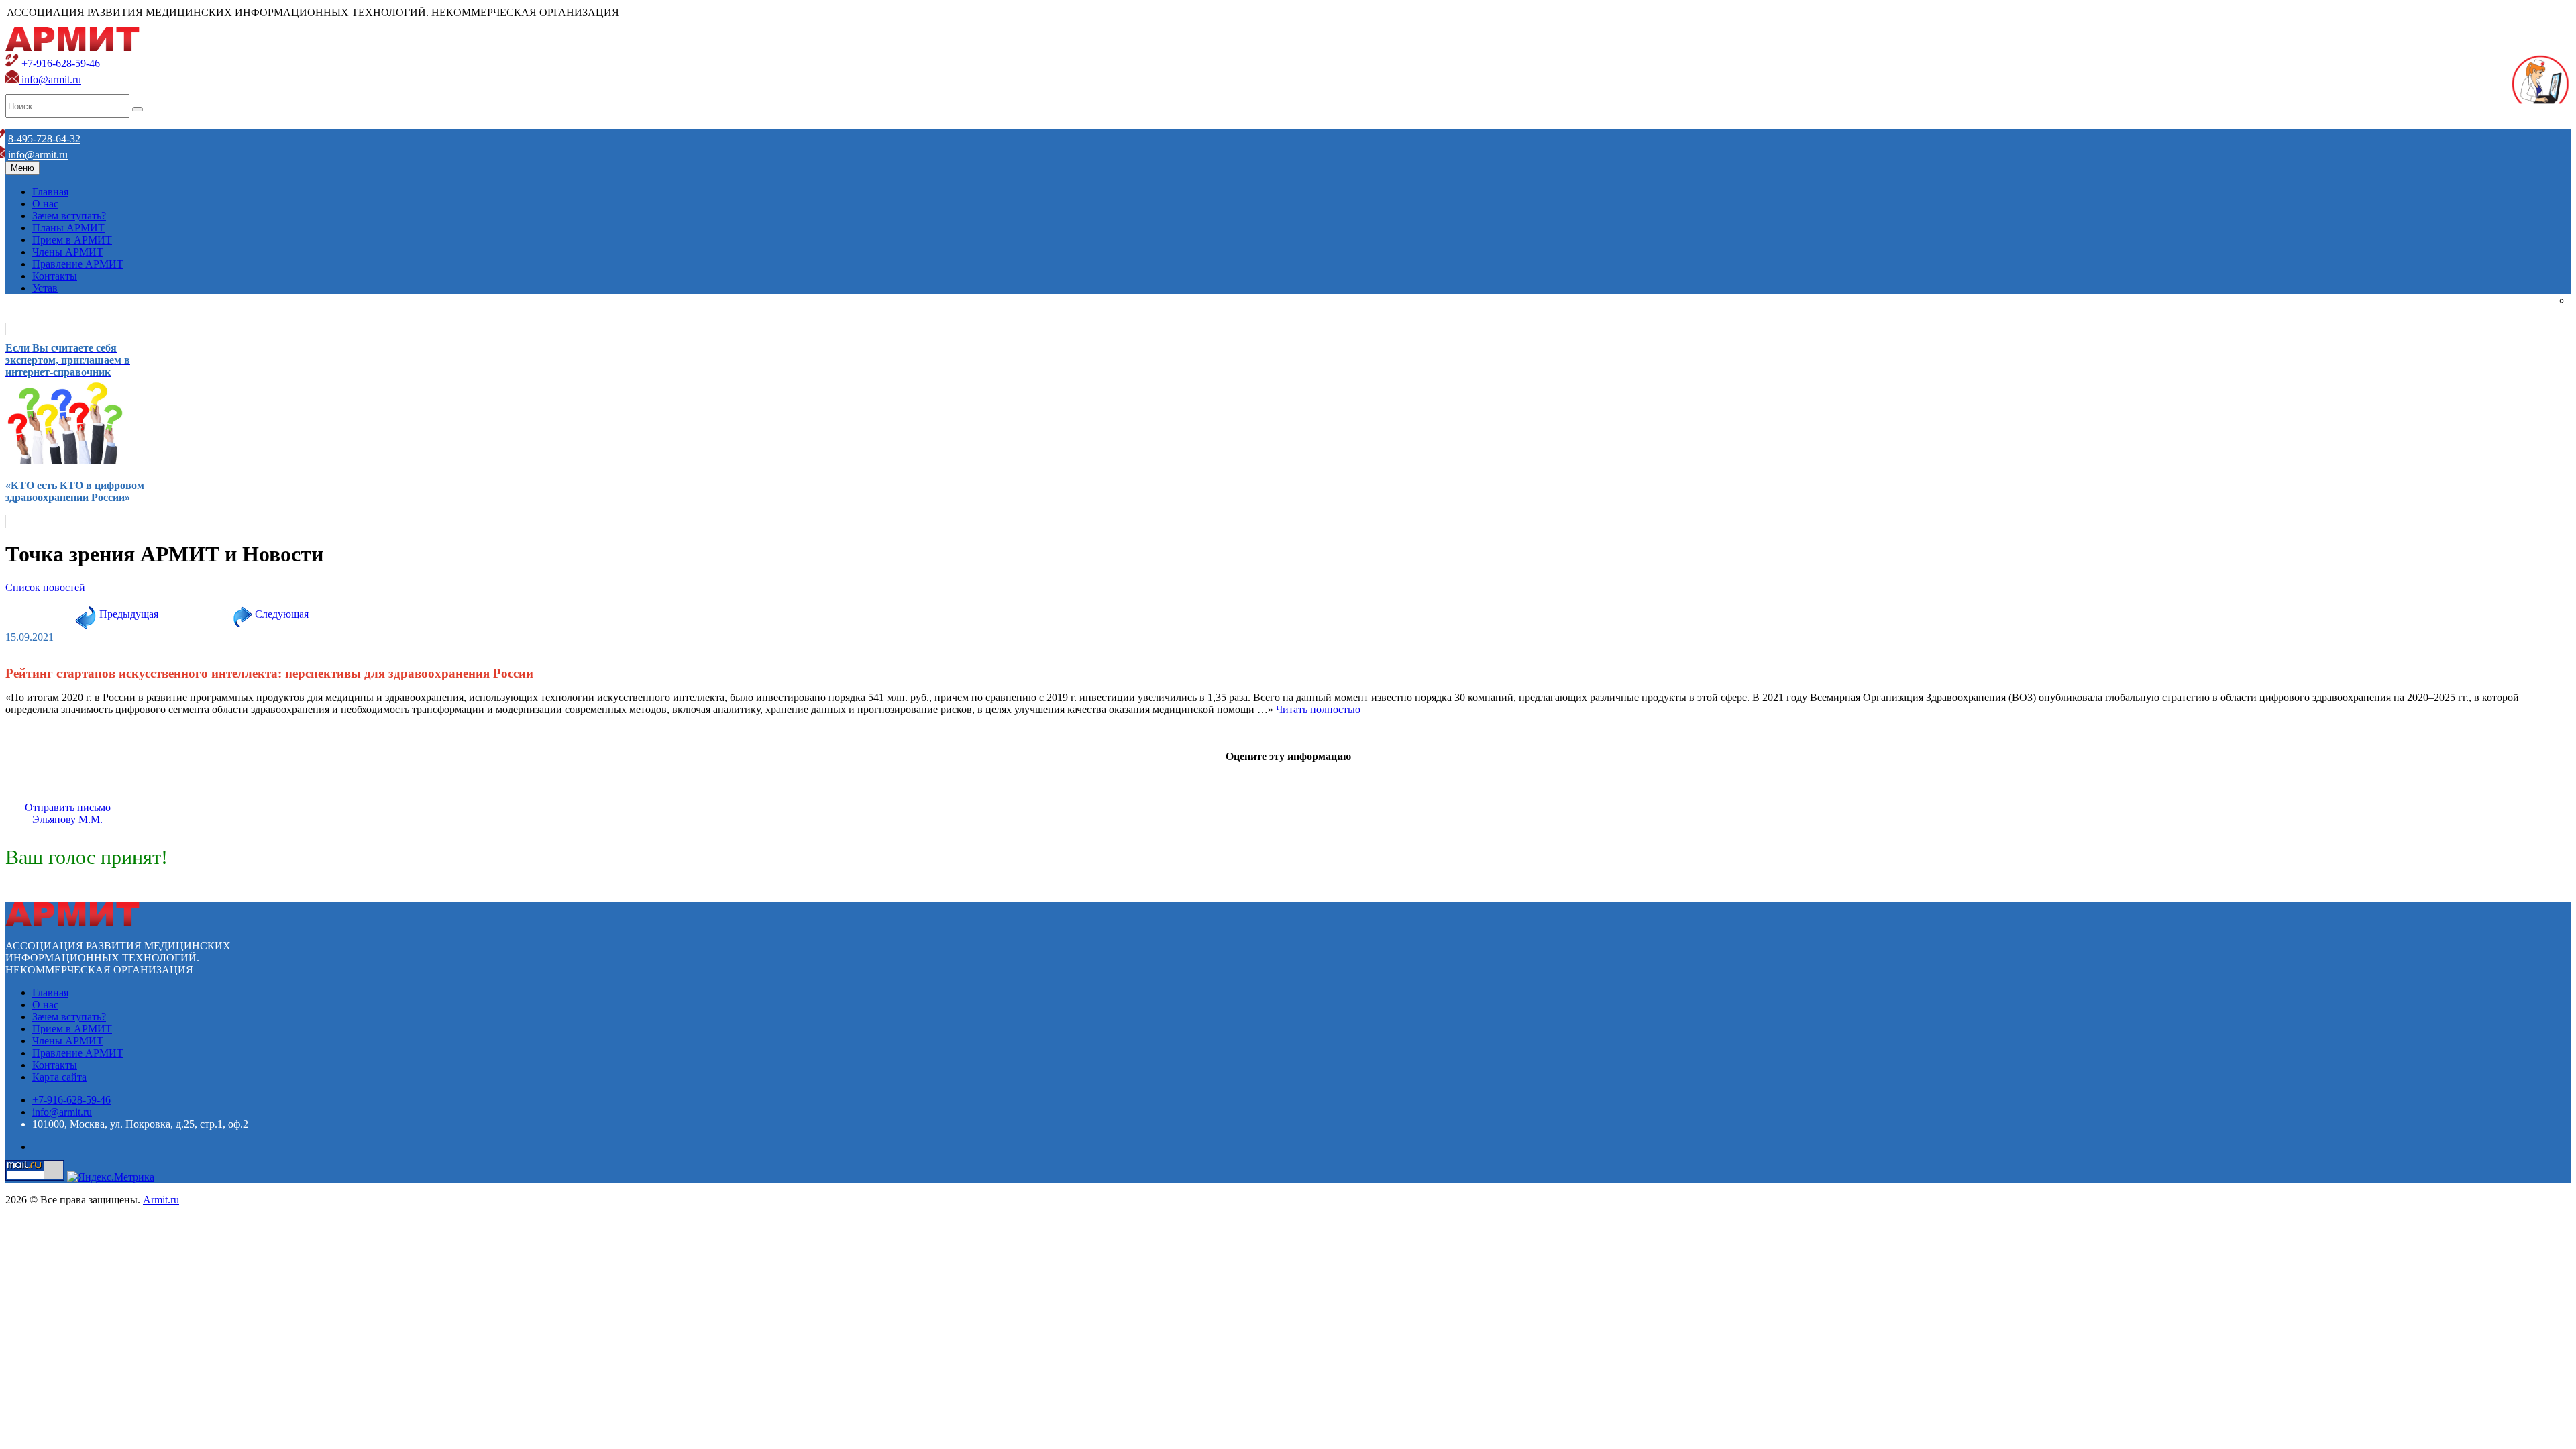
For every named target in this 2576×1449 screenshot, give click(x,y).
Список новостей (45, 587)
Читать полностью (1318, 709)
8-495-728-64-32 (44, 139)
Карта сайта (59, 1077)
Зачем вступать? (69, 216)
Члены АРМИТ (68, 252)
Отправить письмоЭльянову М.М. (68, 813)
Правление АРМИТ (78, 264)
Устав (45, 288)
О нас (45, 204)
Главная (50, 192)
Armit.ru (161, 1200)
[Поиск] (138, 109)
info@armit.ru (50, 79)
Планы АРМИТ (68, 228)
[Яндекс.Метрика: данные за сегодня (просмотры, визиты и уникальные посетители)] (111, 1177)
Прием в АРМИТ (72, 240)
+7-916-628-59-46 (59, 63)
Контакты (55, 276)
